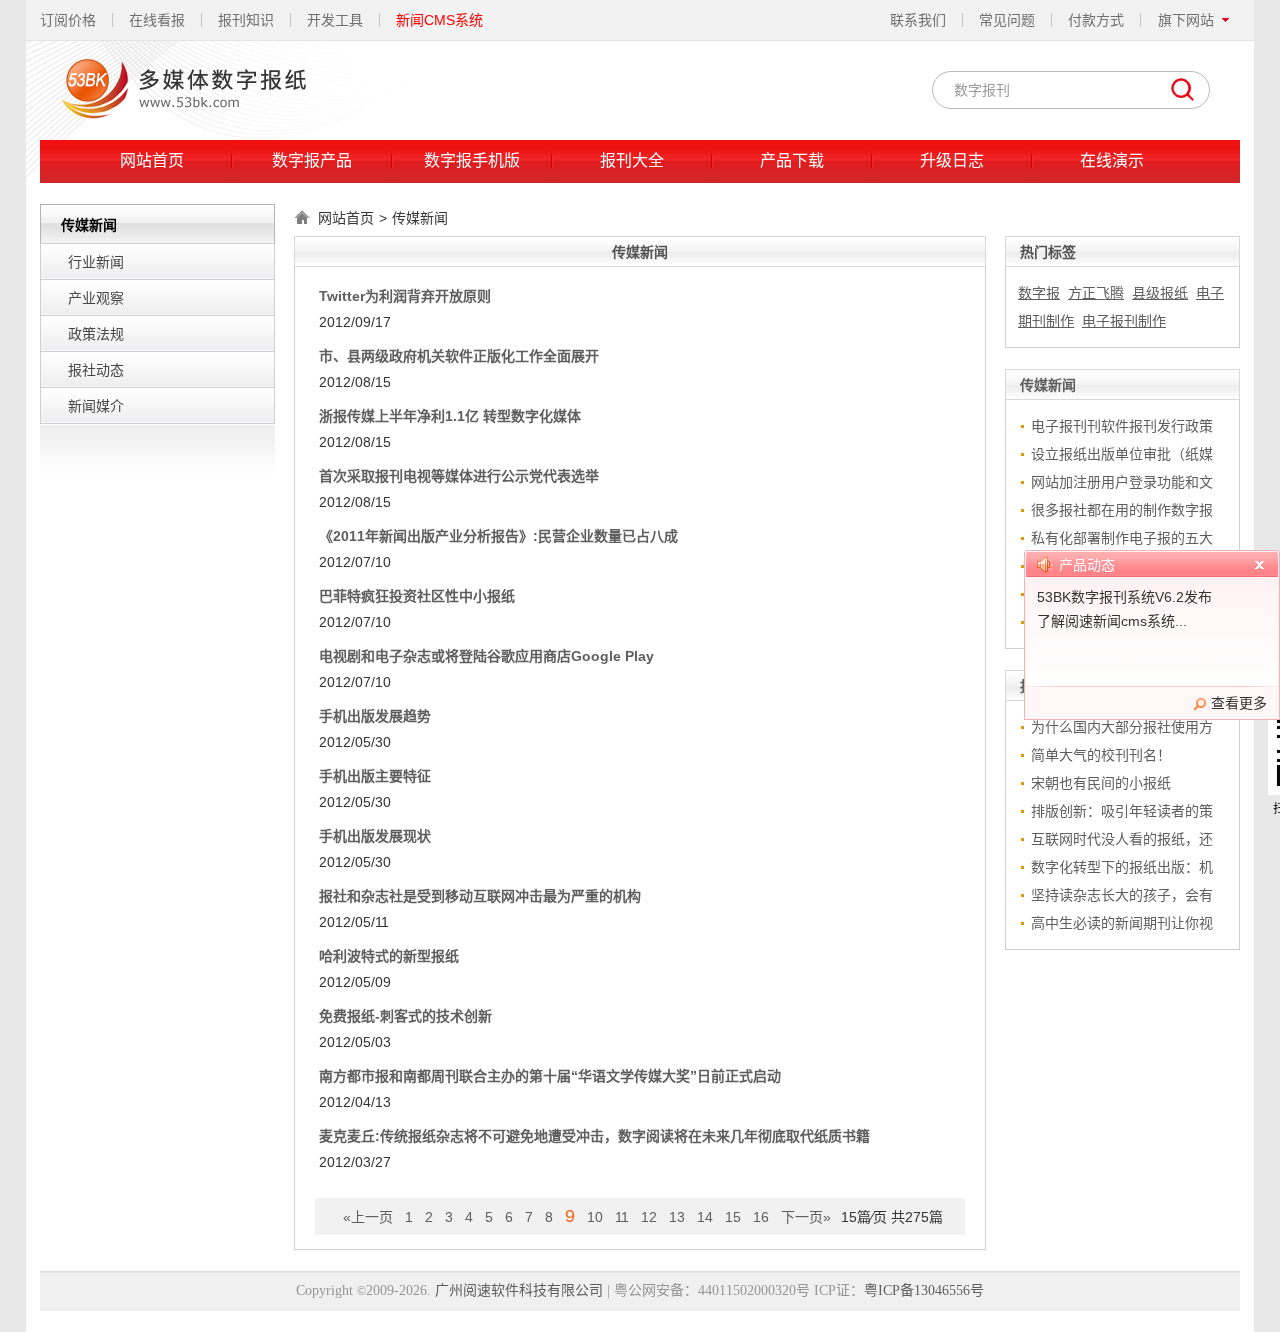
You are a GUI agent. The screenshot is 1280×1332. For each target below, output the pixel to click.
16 (761, 1217)
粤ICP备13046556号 (924, 1290)
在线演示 (1112, 160)
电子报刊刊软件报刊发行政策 (1122, 426)
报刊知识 (246, 20)
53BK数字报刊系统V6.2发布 (1124, 597)
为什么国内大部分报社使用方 (1122, 727)
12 (649, 1217)
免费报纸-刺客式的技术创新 (405, 1016)
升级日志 (952, 160)
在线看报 (157, 20)
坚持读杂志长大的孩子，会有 (1122, 895)
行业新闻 (96, 262)
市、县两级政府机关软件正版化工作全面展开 (459, 356)
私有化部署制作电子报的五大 (1122, 538)
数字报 (1039, 293)
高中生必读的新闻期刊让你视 (1122, 923)
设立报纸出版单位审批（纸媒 (1122, 454)
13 (677, 1217)
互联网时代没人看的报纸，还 (1122, 839)
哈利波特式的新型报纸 (389, 956)
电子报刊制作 (1124, 321)
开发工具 (335, 20)
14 (705, 1217)
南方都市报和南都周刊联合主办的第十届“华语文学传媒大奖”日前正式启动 (550, 1076)
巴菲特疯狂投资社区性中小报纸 (417, 596)
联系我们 (918, 20)
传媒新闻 (420, 218)
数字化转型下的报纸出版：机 (1122, 867)
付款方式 (1096, 20)
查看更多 (1239, 703)
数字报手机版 (472, 160)
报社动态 (96, 370)
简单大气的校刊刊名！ (1101, 755)
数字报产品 (312, 160)
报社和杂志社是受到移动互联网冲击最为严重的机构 (480, 896)
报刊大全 (632, 160)
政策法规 (96, 334)
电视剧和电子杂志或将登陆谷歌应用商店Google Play (486, 656)
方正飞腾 (1096, 293)
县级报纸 (1160, 293)
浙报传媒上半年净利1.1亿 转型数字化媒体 (450, 416)
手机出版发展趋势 (375, 716)
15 (733, 1217)
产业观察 (96, 298)
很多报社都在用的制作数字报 (1122, 510)
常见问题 (1007, 20)
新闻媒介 (96, 406)
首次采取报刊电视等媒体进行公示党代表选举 (459, 476)
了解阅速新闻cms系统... (1112, 621)
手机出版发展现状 (375, 836)
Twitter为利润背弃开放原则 (405, 296)
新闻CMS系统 (439, 20)
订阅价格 (68, 20)
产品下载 (792, 160)
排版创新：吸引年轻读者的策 (1122, 811)
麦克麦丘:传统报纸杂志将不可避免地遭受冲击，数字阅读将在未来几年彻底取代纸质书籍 (594, 1136)
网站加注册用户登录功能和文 (1122, 482)
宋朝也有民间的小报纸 (1101, 783)
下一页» (806, 1217)
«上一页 (368, 1217)
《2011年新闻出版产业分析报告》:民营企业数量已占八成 (498, 536)
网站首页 (152, 160)
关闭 (1259, 568)
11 (622, 1217)
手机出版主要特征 (375, 776)
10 (595, 1217)
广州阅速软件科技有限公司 (519, 1290)
